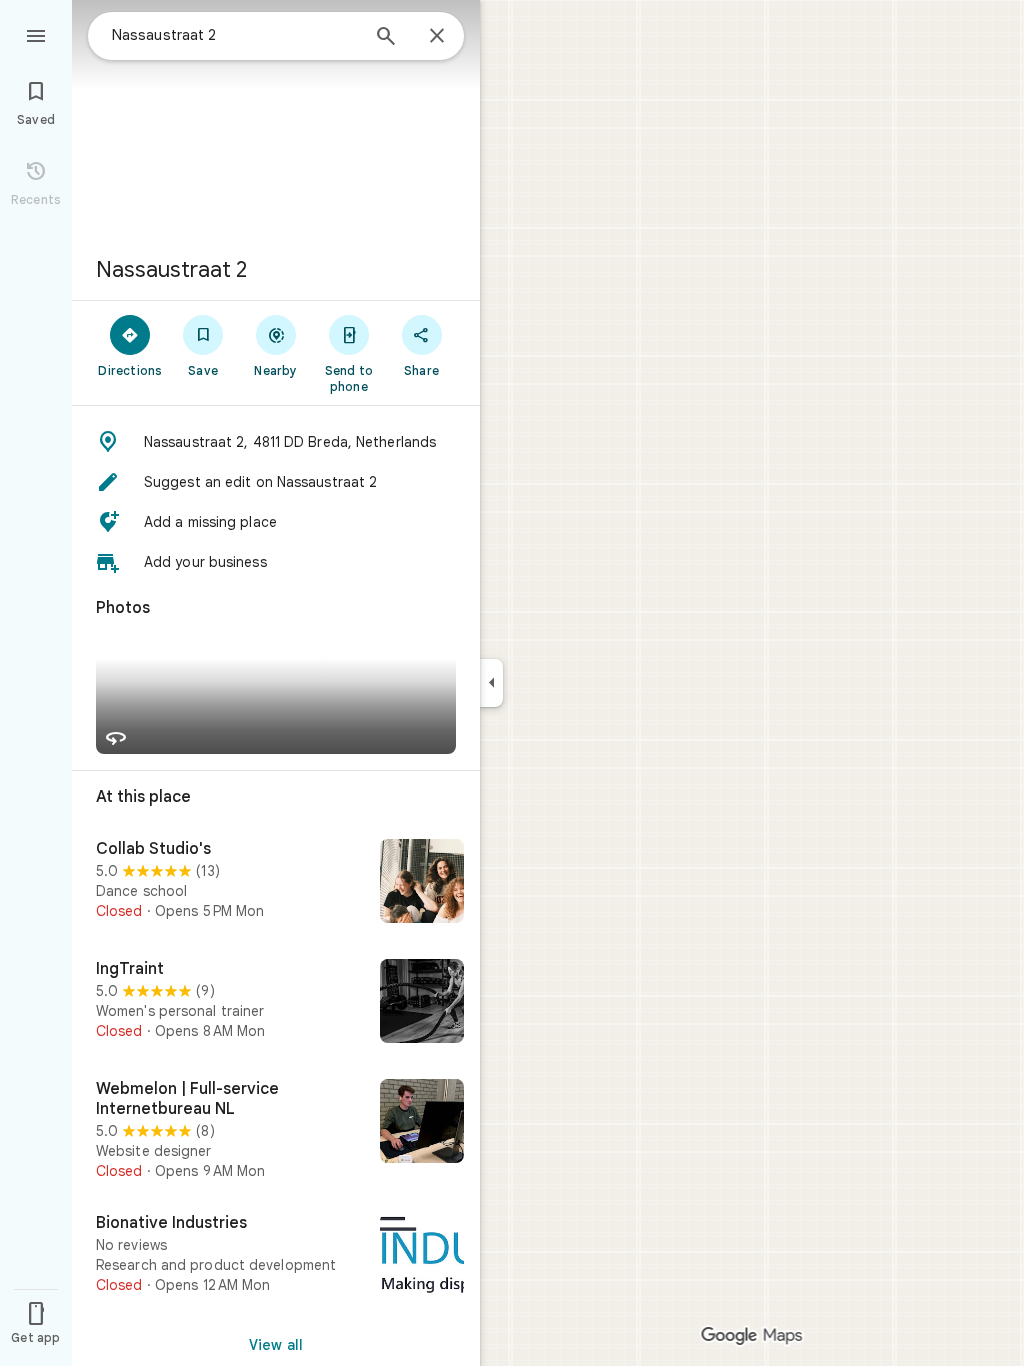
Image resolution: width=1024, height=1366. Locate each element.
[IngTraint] (276, 1003)
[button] (276, 442)
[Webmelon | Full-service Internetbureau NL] (276, 1130)
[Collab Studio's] (276, 883)
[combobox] (235, 35)
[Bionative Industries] (276, 1257)
